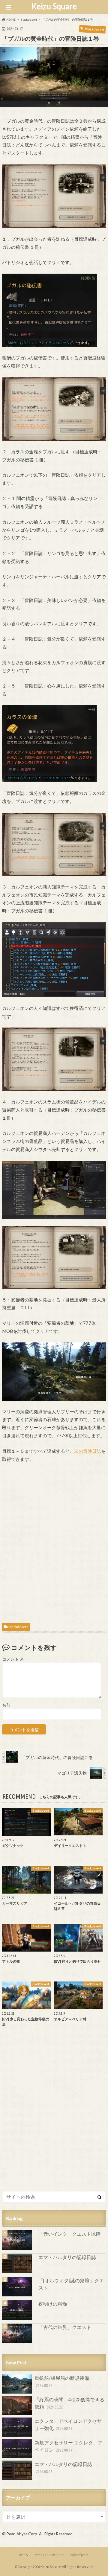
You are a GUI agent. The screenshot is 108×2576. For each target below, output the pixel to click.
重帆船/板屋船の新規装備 (62, 2381)
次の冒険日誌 (88, 1451)
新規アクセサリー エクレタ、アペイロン (69, 2446)
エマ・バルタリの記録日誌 (67, 2257)
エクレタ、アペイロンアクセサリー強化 (68, 2425)
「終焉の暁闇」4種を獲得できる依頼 (69, 2403)
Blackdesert (18, 1627)
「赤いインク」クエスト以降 (70, 2234)
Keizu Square (54, 6)
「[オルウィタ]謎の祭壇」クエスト (71, 2284)
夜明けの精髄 (53, 2304)
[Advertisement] (54, 1541)
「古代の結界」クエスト (65, 2327)
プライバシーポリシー (49, 2555)
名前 (6, 1705)
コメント (13, 1659)
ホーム (24, 2555)
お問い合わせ (79, 2555)
